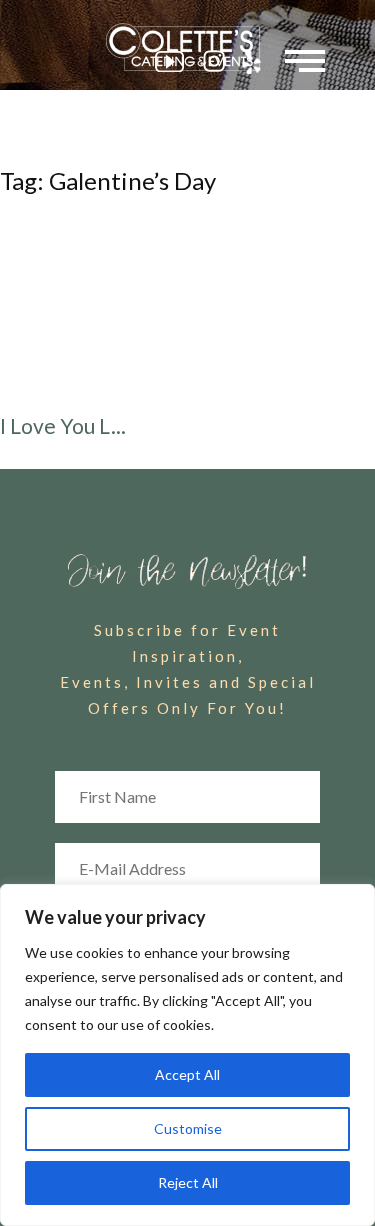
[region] (187, 1055)
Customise (188, 1128)
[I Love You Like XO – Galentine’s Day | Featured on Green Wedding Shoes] (187, 308)
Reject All (188, 1182)
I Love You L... (63, 425)
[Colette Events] (188, 47)
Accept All (187, 1074)
